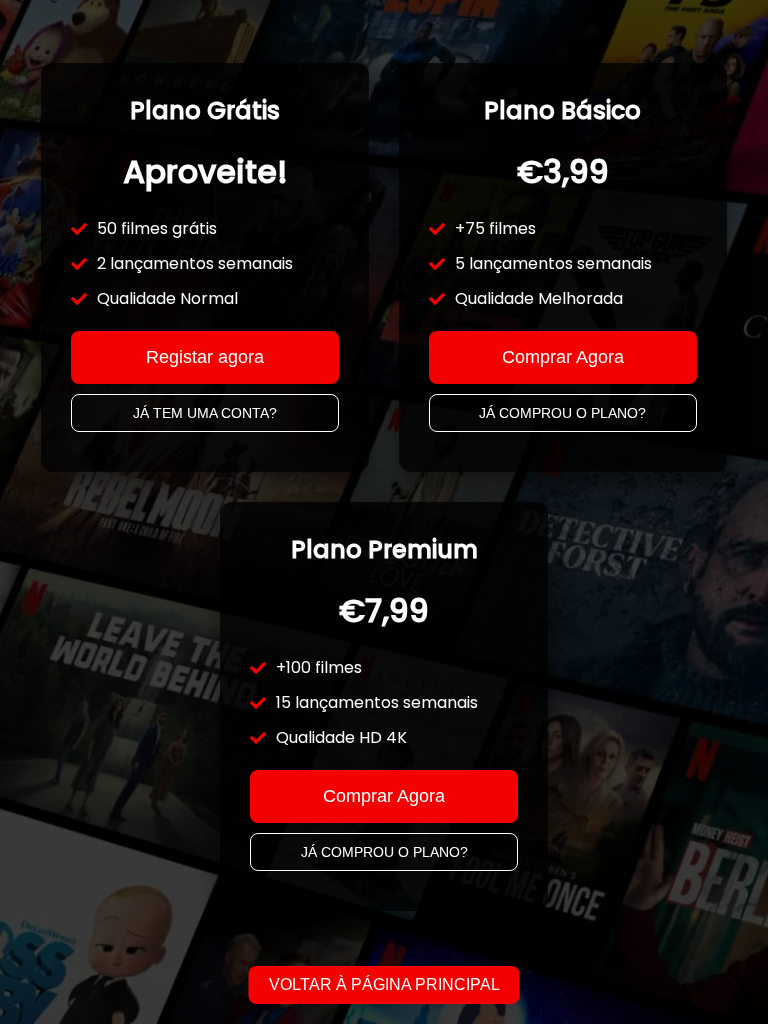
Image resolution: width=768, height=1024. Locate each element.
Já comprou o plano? (562, 413)
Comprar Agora (563, 357)
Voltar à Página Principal (384, 984)
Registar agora (205, 357)
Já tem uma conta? (205, 413)
